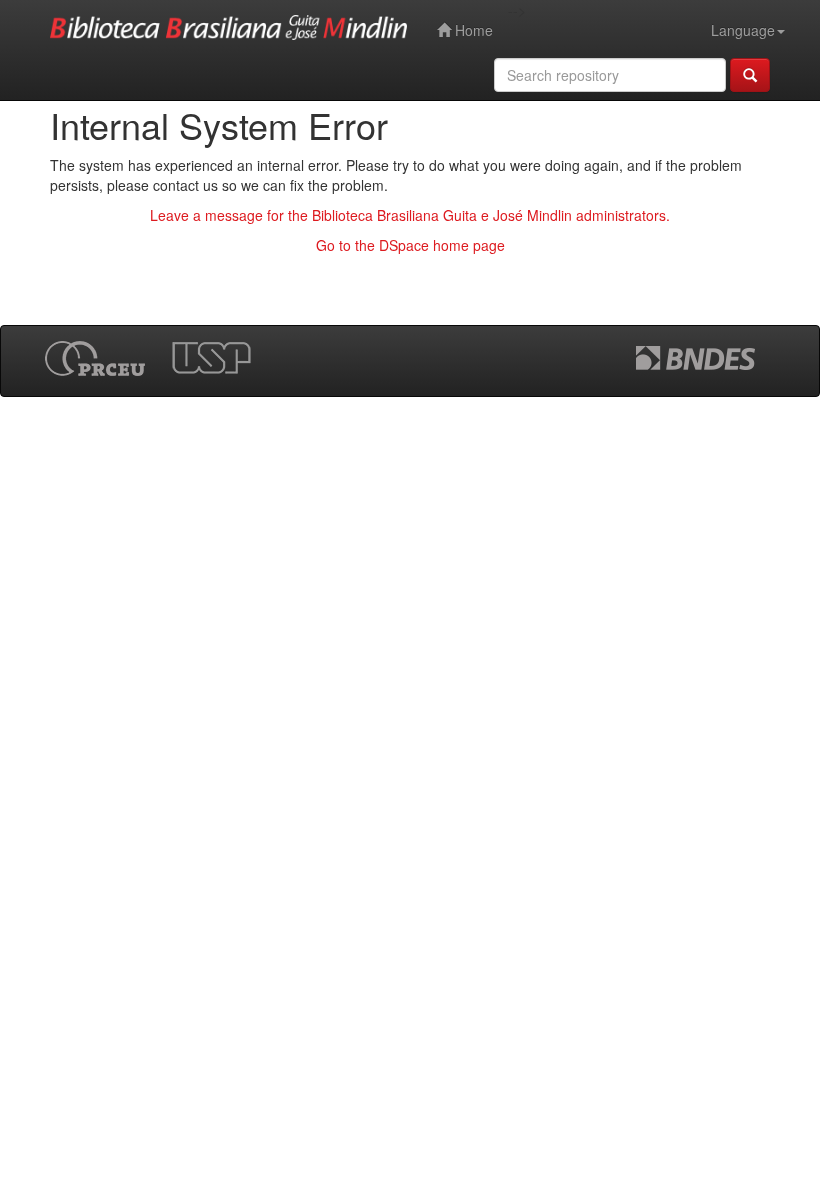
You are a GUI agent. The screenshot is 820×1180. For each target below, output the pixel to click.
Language (743, 30)
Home (472, 30)
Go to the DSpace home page (410, 245)
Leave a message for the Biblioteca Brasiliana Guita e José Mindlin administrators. (410, 215)
